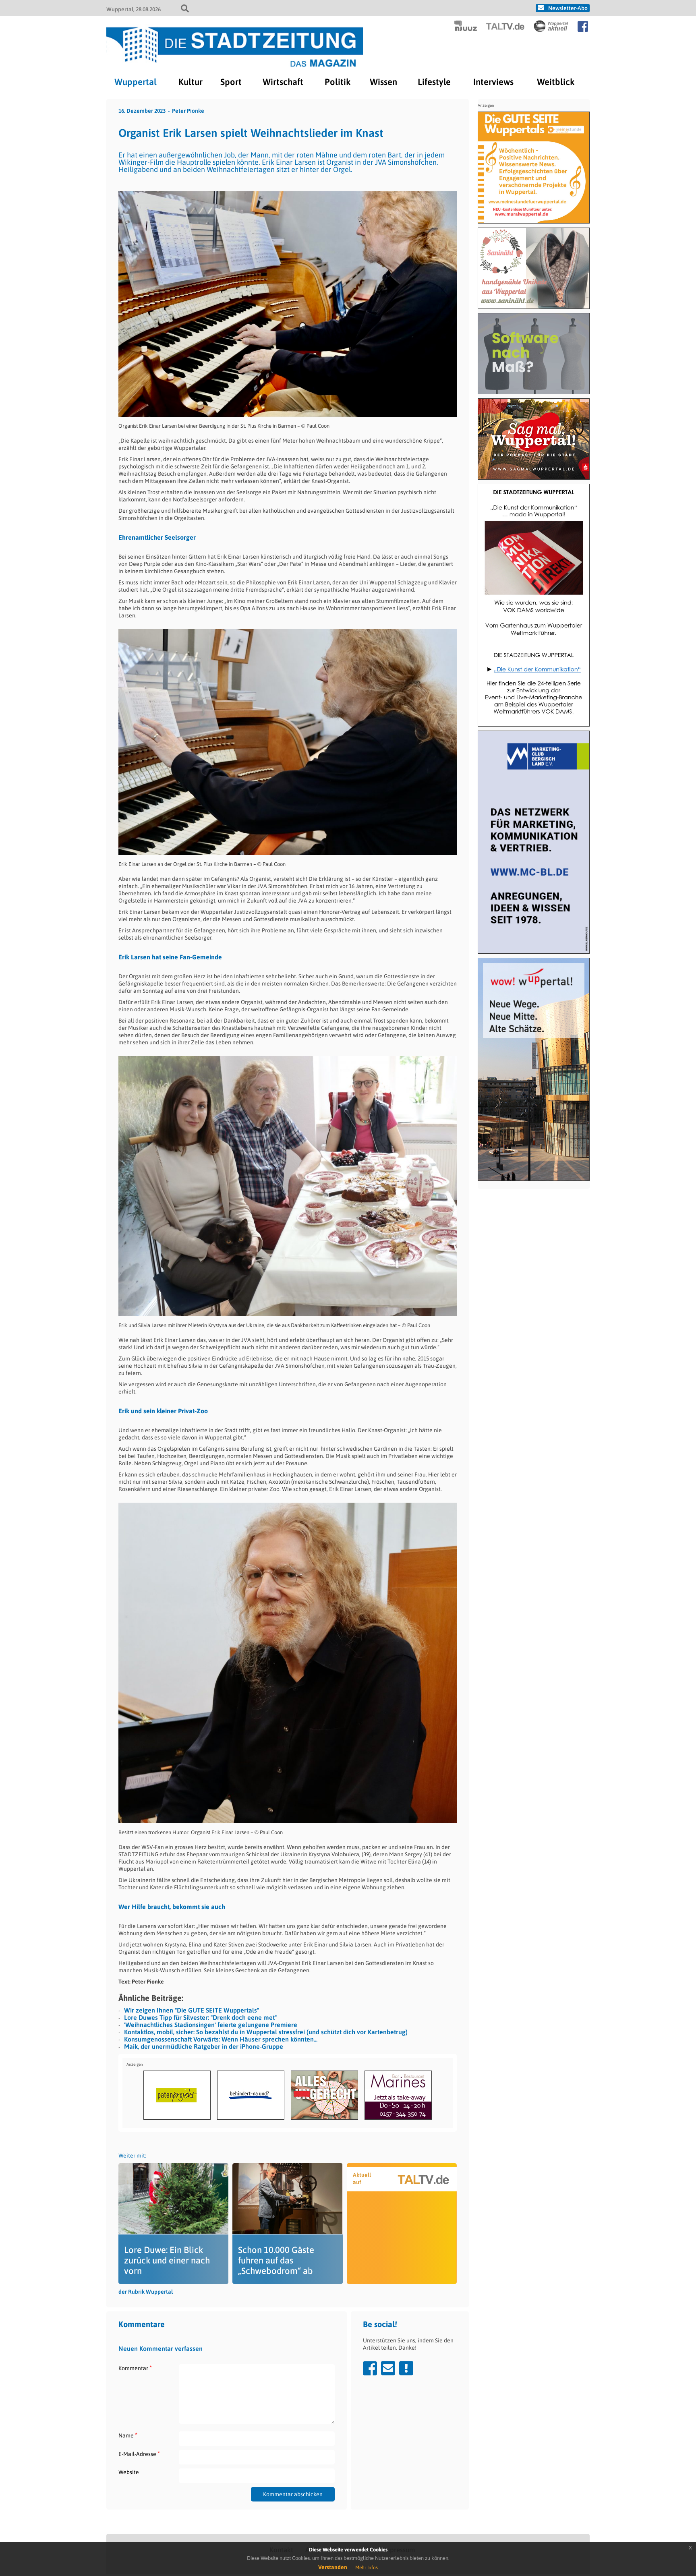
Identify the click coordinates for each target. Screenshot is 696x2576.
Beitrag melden (406, 2368)
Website (129, 2472)
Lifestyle (434, 82)
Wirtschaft (283, 82)
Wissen (383, 82)
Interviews (493, 82)
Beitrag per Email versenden (388, 2368)
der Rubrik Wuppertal (146, 2292)
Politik (338, 82)
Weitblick (556, 82)
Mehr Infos (367, 2568)
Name (128, 2435)
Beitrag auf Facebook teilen (370, 2368)
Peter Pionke (188, 111)
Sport (231, 82)
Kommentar (135, 2368)
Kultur (191, 82)
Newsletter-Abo (568, 8)
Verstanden (333, 2567)
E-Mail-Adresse (139, 2454)
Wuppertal (136, 82)
